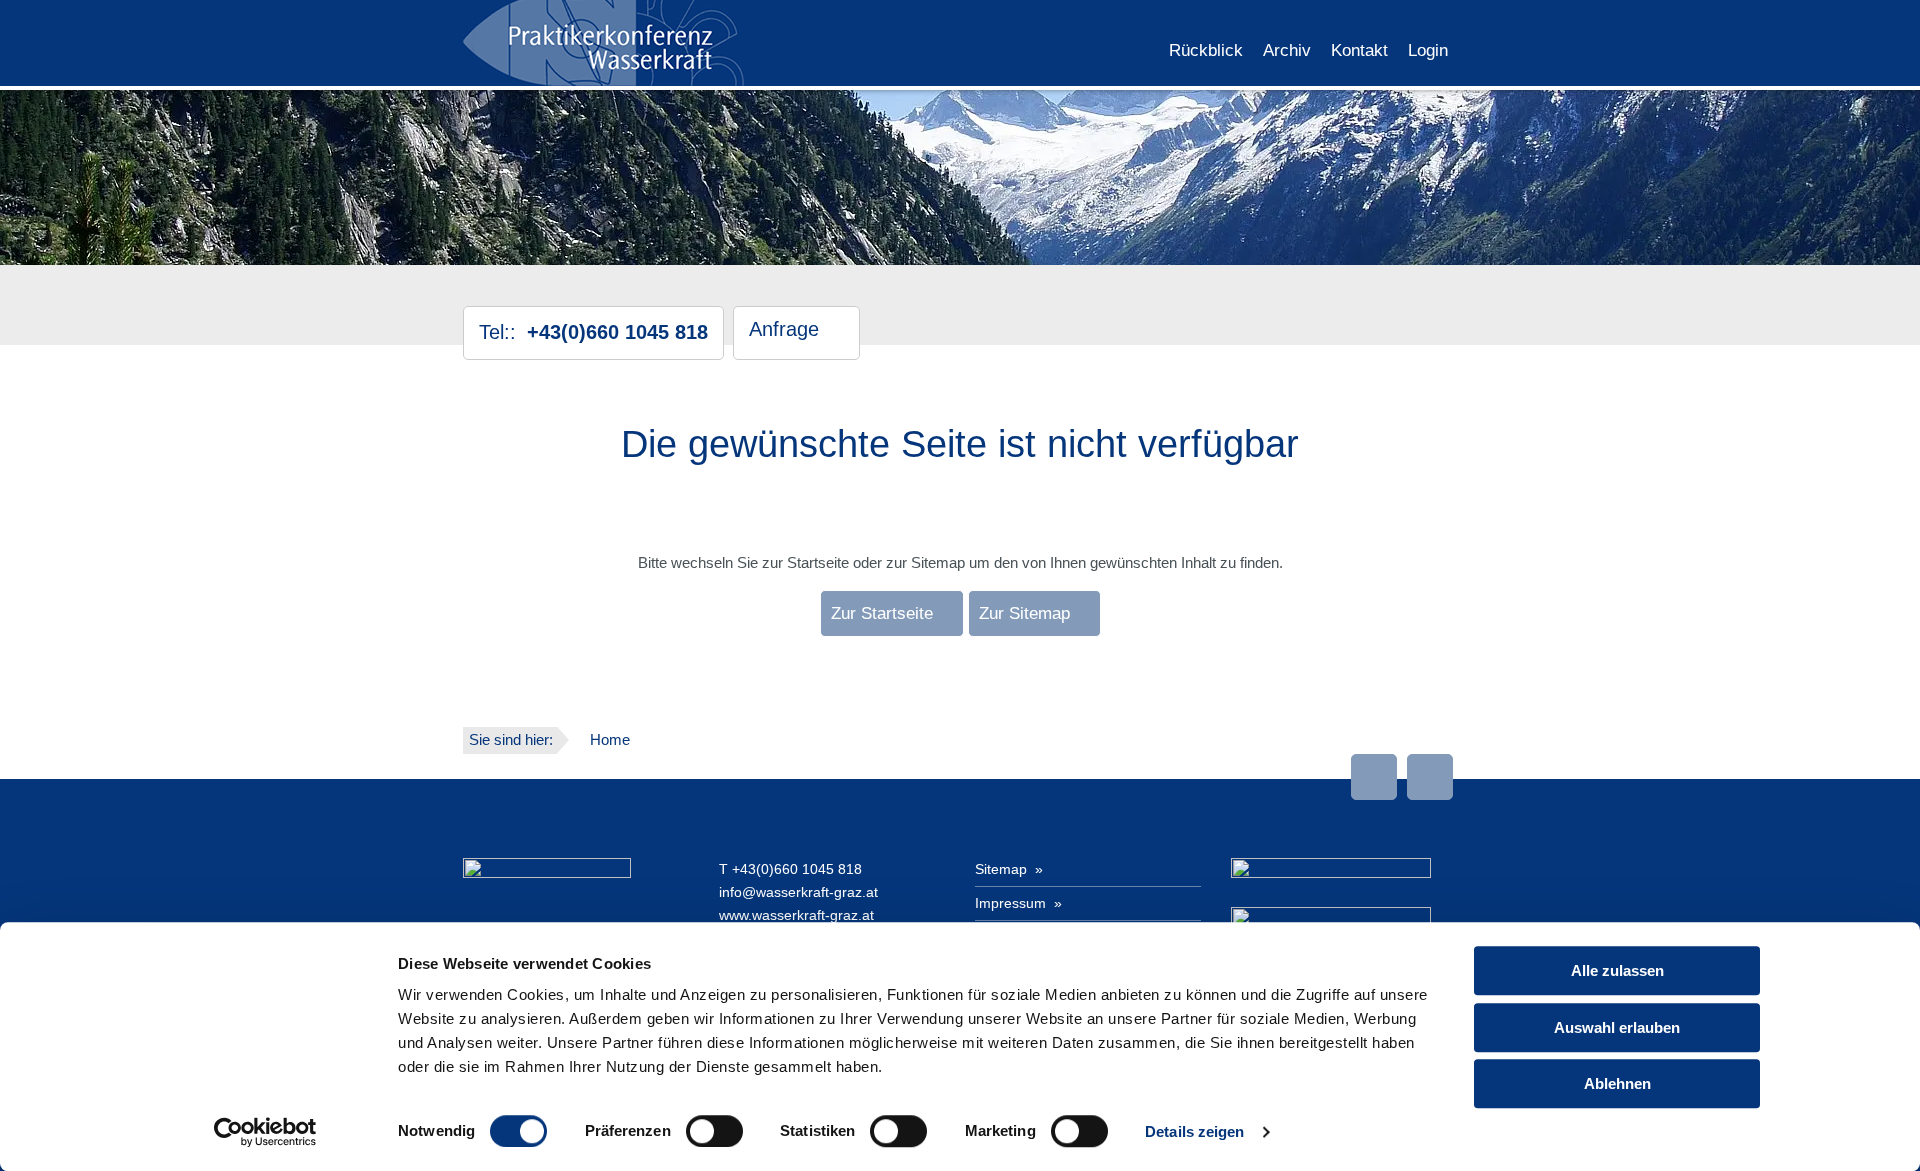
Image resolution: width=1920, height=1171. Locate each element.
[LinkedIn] (1374, 777)
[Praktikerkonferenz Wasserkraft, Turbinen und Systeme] (604, 41)
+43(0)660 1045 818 (797, 869)
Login (1428, 50)
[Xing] (1430, 777)
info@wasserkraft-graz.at (798, 892)
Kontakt (1359, 50)
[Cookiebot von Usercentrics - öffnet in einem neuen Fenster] (265, 1132)
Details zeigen (1194, 1131)
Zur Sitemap (1024, 613)
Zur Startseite (882, 613)
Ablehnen (1617, 1083)
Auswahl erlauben (1617, 1027)
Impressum (1012, 903)
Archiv (1287, 50)
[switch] (714, 1131)
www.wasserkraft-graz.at (796, 915)
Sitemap (1003, 869)
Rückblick (1206, 50)
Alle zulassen (1617, 970)
